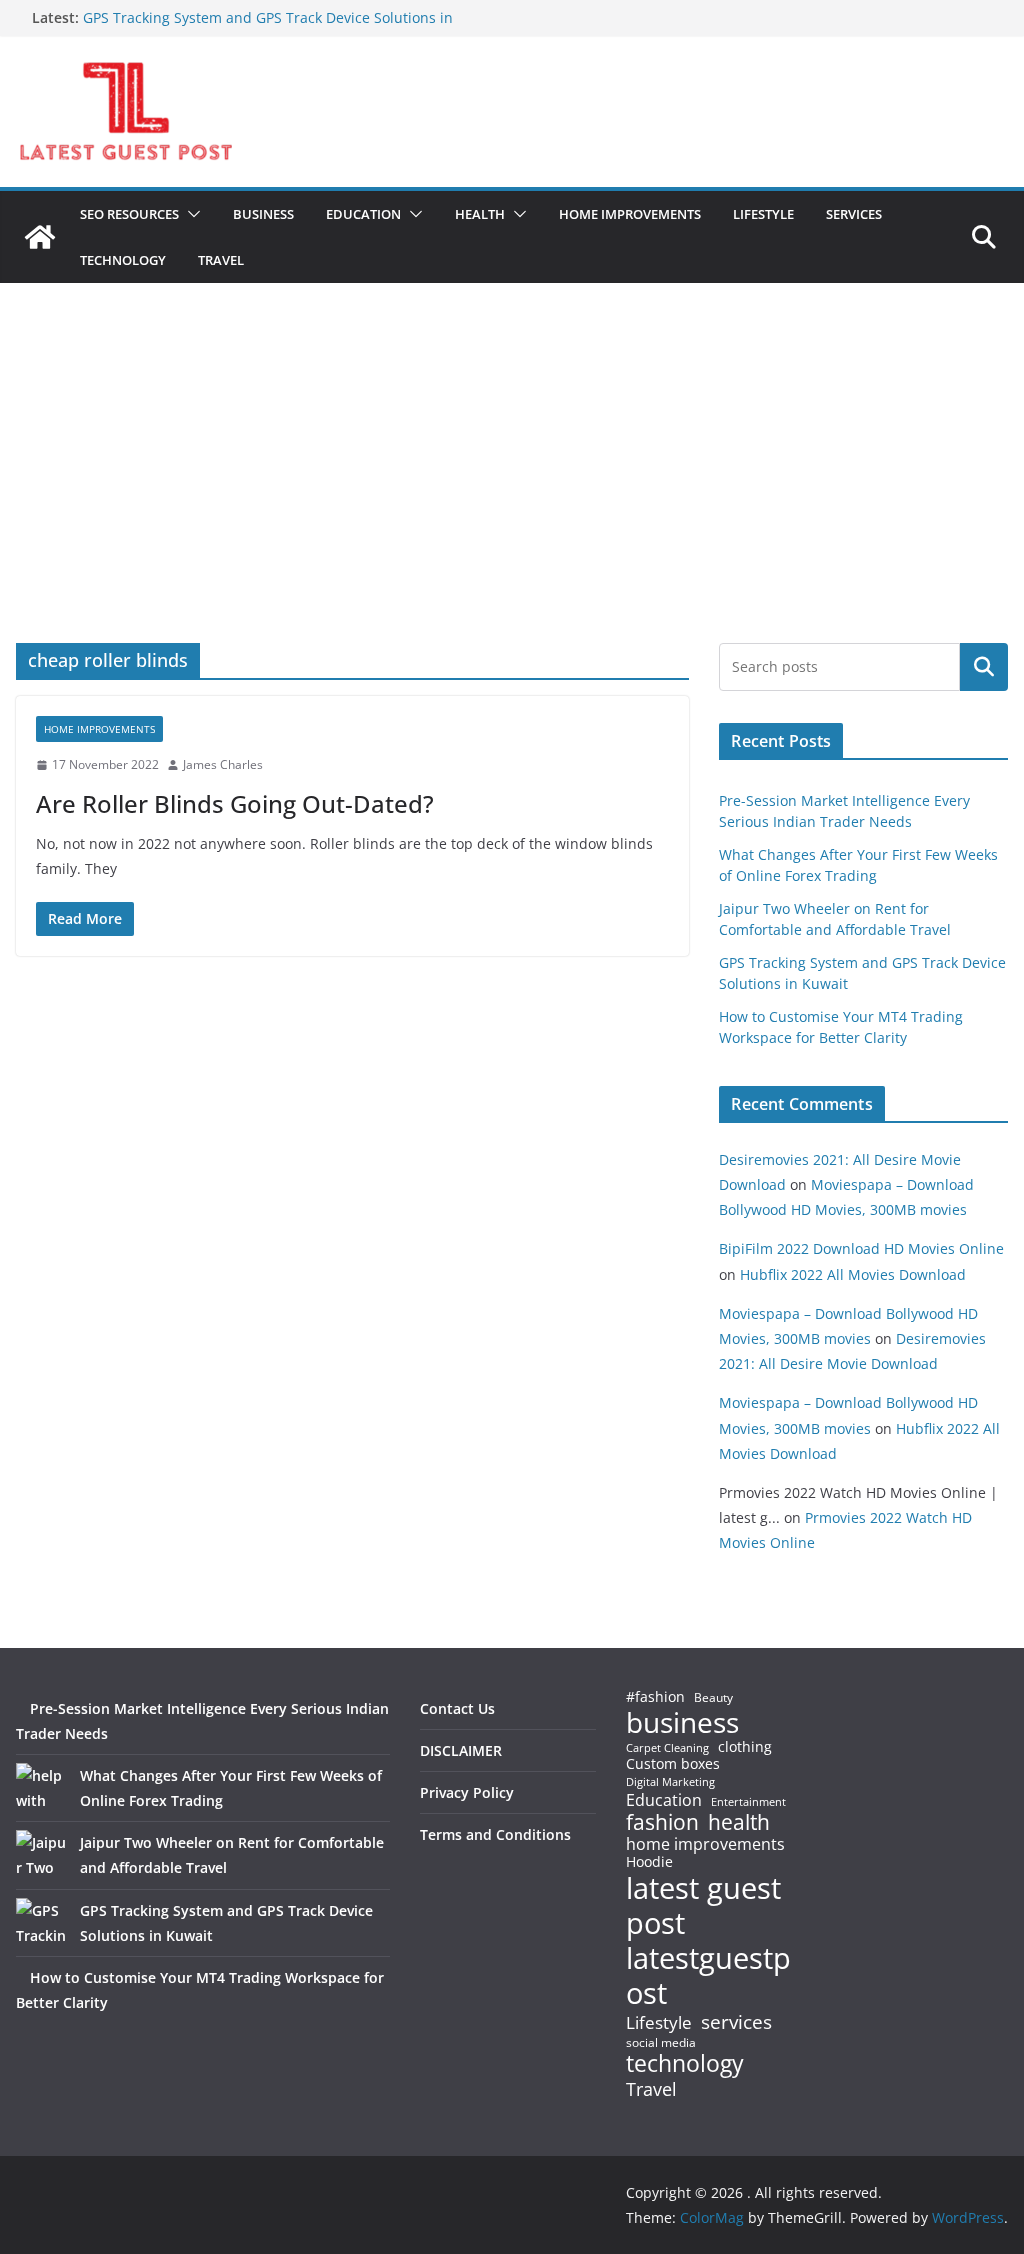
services (736, 2021)
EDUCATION (363, 214)
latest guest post (703, 1906)
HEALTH (480, 214)
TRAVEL (221, 260)
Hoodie (649, 1862)
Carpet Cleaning (667, 1748)
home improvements (705, 1844)
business (682, 1722)
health (739, 1822)
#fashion (655, 1696)
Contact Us (457, 1708)
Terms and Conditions (495, 1834)
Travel (651, 2089)
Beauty (713, 1698)
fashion (662, 1822)
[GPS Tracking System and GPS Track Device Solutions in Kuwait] (41, 1923)
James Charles (223, 764)
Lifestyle (659, 2023)
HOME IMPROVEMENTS (630, 214)
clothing (745, 1747)
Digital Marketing (670, 1782)
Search (984, 667)
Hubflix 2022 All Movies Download (853, 1274)
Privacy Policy (467, 1792)
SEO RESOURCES (129, 214)
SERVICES (854, 214)
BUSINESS (263, 214)
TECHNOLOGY (123, 260)
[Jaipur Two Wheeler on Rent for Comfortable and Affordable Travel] (41, 1855)
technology (685, 2063)
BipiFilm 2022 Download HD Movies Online (861, 1248)
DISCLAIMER (461, 1750)
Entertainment (748, 1802)
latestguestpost (708, 1975)
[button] (190, 214)
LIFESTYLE (763, 214)
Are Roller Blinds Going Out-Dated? (235, 803)
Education (664, 1800)
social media (661, 2043)
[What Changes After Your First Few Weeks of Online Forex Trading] (41, 1788)
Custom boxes (673, 1764)
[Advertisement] (512, 493)
